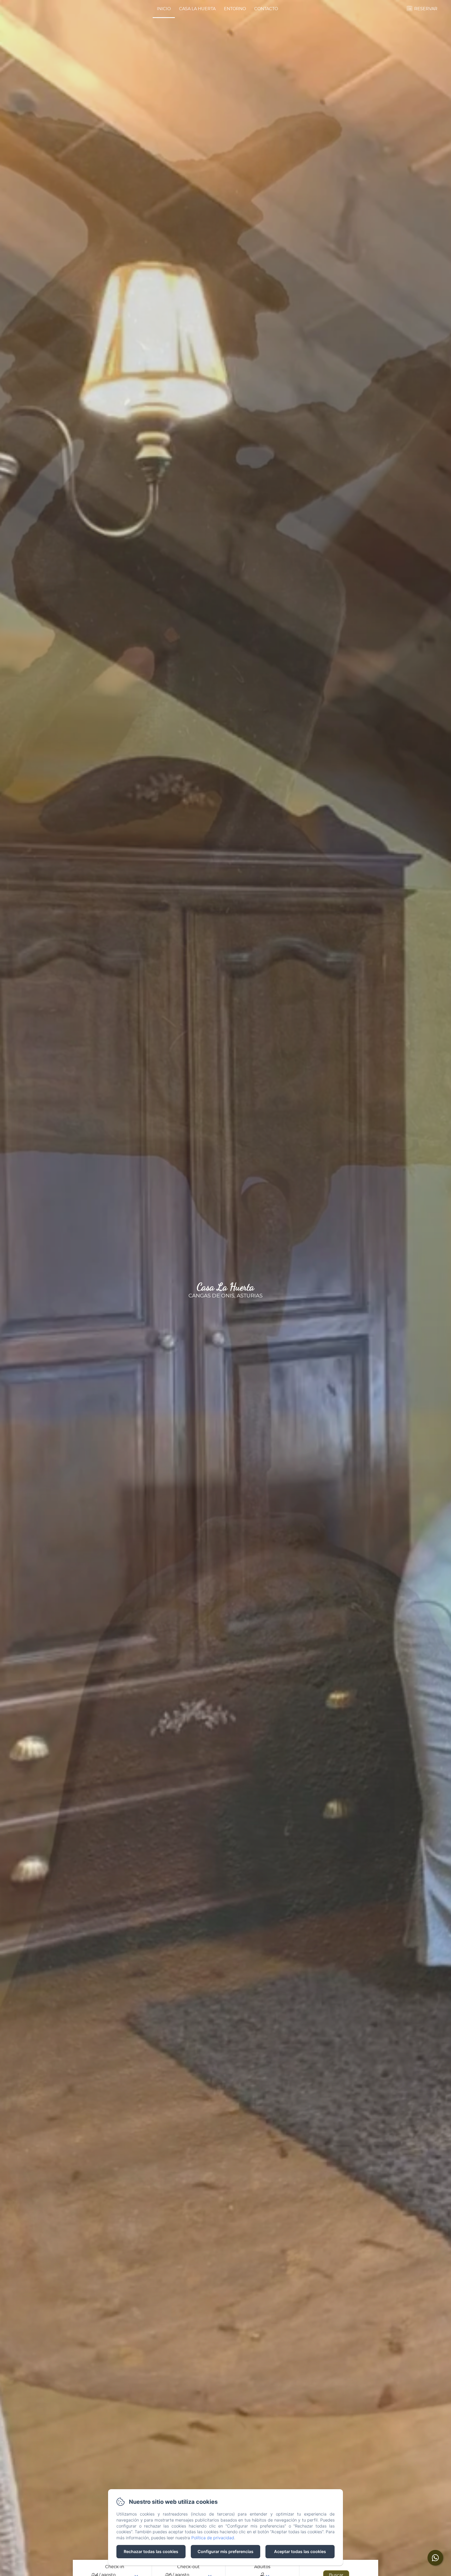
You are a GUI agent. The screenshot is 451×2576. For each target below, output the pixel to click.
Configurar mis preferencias (225, 2551)
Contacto (266, 9)
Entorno (235, 9)
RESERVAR (426, 9)
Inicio (164, 9)
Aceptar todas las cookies (300, 2551)
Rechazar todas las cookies (151, 2551)
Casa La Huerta (197, 9)
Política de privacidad (213, 2538)
